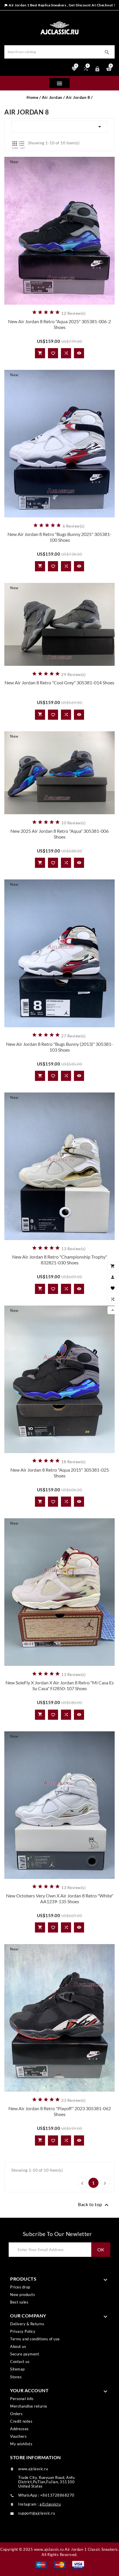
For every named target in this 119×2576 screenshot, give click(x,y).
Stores (16, 2377)
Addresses (19, 2429)
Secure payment (25, 2354)
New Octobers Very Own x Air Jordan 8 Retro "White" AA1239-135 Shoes (60, 1898)
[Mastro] (41, 2564)
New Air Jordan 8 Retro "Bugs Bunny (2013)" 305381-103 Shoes (59, 1047)
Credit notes (21, 2421)
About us (18, 2346)
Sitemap (17, 2369)
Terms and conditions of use (35, 2339)
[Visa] (78, 2564)
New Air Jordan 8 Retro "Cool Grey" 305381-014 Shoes (59, 682)
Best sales (19, 2302)
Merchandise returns (29, 2406)
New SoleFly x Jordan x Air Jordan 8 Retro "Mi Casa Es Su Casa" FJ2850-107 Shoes (60, 1685)
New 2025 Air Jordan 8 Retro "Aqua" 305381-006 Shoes (59, 834)
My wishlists (21, 2444)
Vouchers (18, 2436)
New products (23, 2295)
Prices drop (20, 2287)
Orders (16, 2414)
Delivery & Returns (27, 2324)
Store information (36, 2457)
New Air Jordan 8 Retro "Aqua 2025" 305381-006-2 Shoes (59, 324)
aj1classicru (50, 2504)
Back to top (94, 2205)
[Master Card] (60, 2564)
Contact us (20, 2362)
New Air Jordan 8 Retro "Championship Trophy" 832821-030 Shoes (60, 1260)
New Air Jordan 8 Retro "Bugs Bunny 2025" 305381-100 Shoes (59, 537)
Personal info (22, 2399)
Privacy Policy (23, 2331)
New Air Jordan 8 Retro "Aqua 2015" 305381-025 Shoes (60, 1473)
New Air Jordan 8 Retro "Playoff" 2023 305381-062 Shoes (60, 2111)
